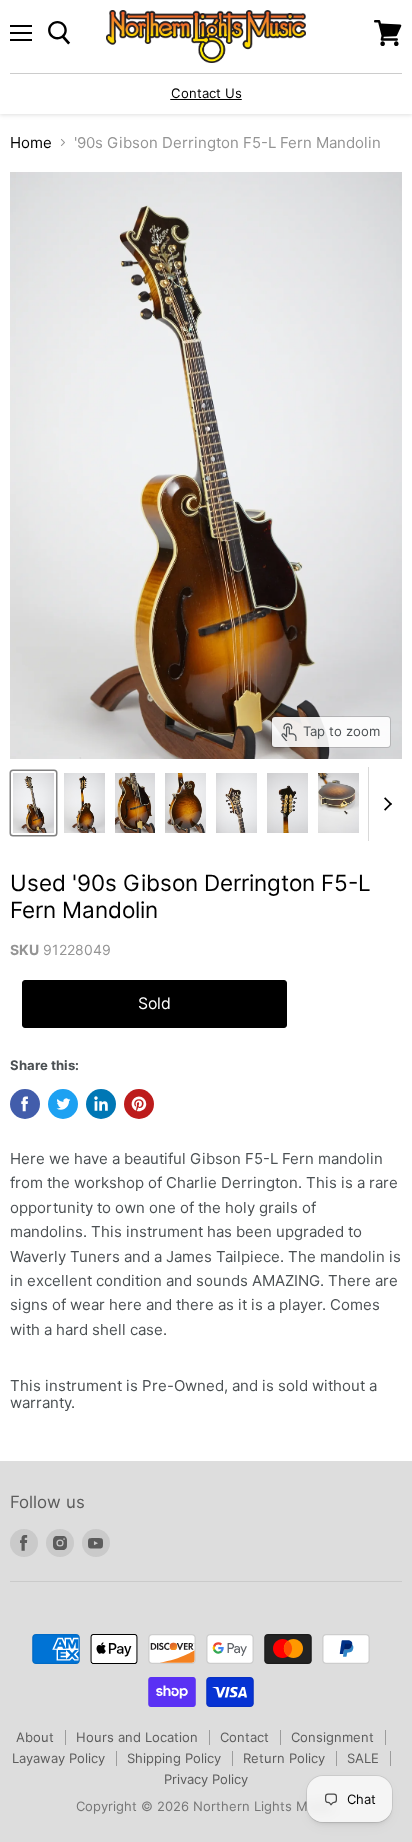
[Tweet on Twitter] (63, 1104)
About (35, 1737)
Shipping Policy (174, 1758)
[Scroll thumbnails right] (384, 804)
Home (31, 142)
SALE (363, 1758)
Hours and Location (137, 1737)
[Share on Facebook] (25, 1104)
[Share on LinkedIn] (101, 1104)
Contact (244, 1737)
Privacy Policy (206, 1779)
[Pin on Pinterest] (139, 1104)
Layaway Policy (58, 1758)
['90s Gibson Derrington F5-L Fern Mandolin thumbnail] (33, 803)
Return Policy (284, 1758)
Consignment (332, 1737)
